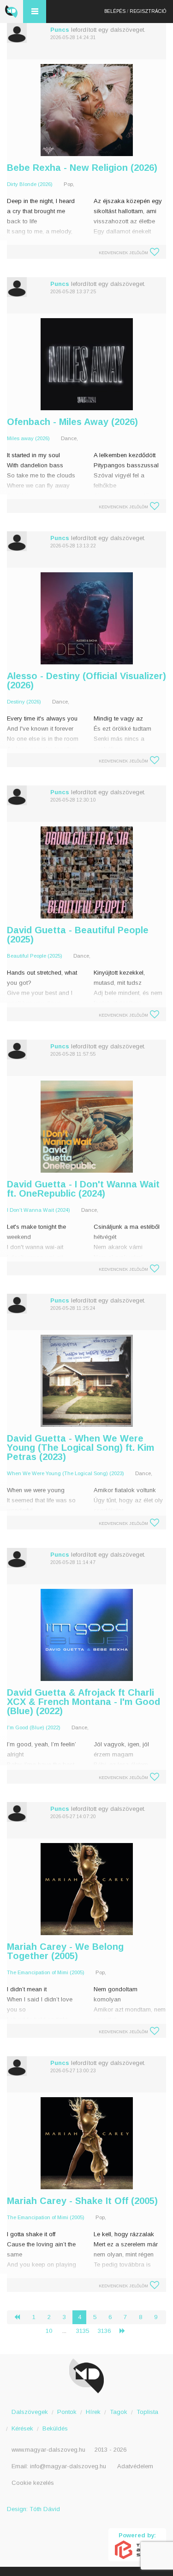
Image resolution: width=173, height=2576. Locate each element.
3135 (83, 2331)
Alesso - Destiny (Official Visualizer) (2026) (86, 680)
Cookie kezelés (33, 2483)
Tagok (119, 2412)
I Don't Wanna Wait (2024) (39, 1210)
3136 (104, 2331)
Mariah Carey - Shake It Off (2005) (82, 2201)
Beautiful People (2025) (35, 956)
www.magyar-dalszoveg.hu (48, 2450)
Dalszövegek (30, 2412)
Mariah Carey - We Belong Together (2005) (65, 1951)
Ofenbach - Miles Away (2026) (72, 422)
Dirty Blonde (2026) (30, 184)
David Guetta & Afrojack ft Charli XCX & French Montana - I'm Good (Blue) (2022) (84, 1702)
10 (49, 2331)
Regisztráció (148, 11)
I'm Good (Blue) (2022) (34, 1727)
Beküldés (55, 2428)
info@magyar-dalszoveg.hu (68, 2466)
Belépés (115, 11)
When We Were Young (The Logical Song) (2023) (66, 1473)
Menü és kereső (35, 12)
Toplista (147, 2412)
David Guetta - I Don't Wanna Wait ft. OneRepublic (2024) (83, 1189)
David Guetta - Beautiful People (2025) (78, 935)
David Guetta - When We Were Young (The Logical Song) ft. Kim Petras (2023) (81, 1448)
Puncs (60, 30)
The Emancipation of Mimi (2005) (46, 1972)
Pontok (67, 2412)
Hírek (93, 2412)
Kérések (22, 2428)
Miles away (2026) (28, 438)
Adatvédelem (135, 2466)
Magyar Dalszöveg (12, 12)
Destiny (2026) (24, 702)
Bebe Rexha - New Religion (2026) (82, 168)
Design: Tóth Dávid (33, 2509)
